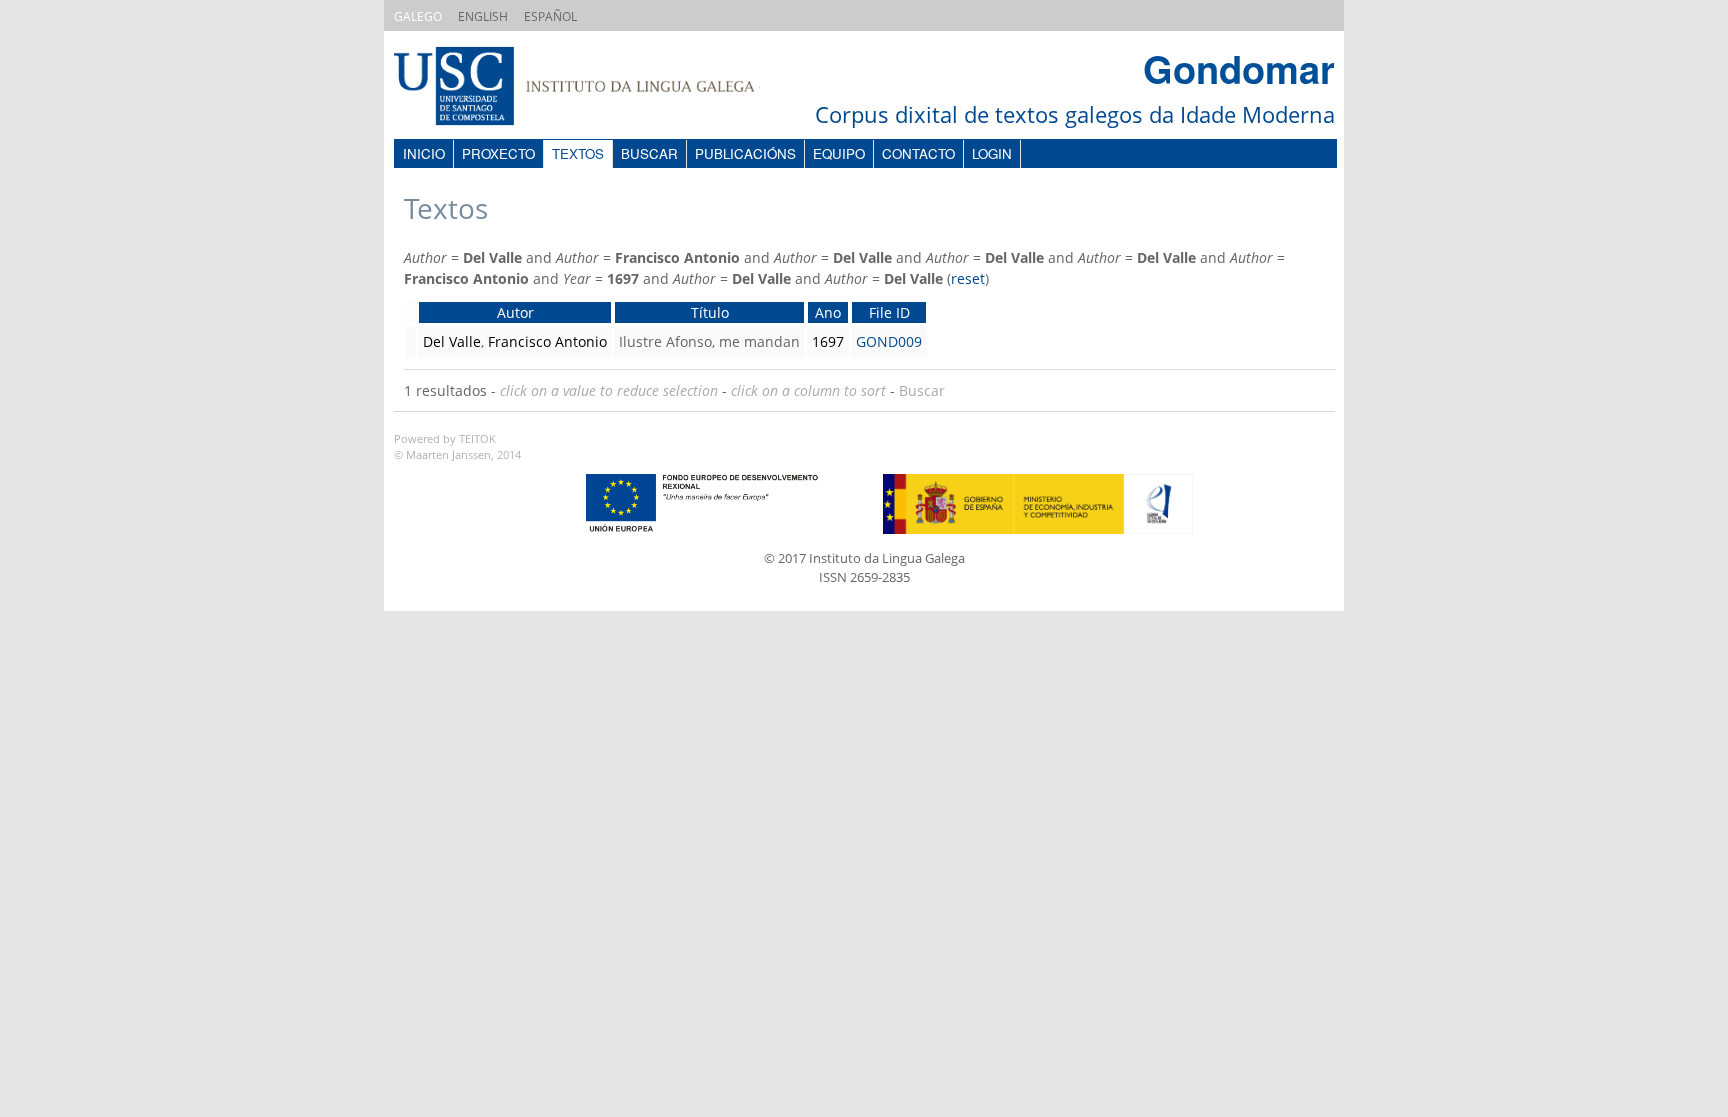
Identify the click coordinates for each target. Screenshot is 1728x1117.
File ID (889, 312)
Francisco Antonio (547, 341)
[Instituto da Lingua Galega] (597, 88)
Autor (515, 312)
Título (710, 312)
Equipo (839, 153)
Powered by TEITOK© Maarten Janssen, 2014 (457, 447)
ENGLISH (483, 16)
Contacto (918, 153)
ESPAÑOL (550, 16)
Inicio (424, 153)
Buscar (649, 153)
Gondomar (1239, 68)
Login (992, 153)
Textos (578, 153)
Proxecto (498, 153)
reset (968, 278)
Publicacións (745, 153)
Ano (828, 312)
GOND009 (889, 341)
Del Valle (452, 341)
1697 (828, 341)
